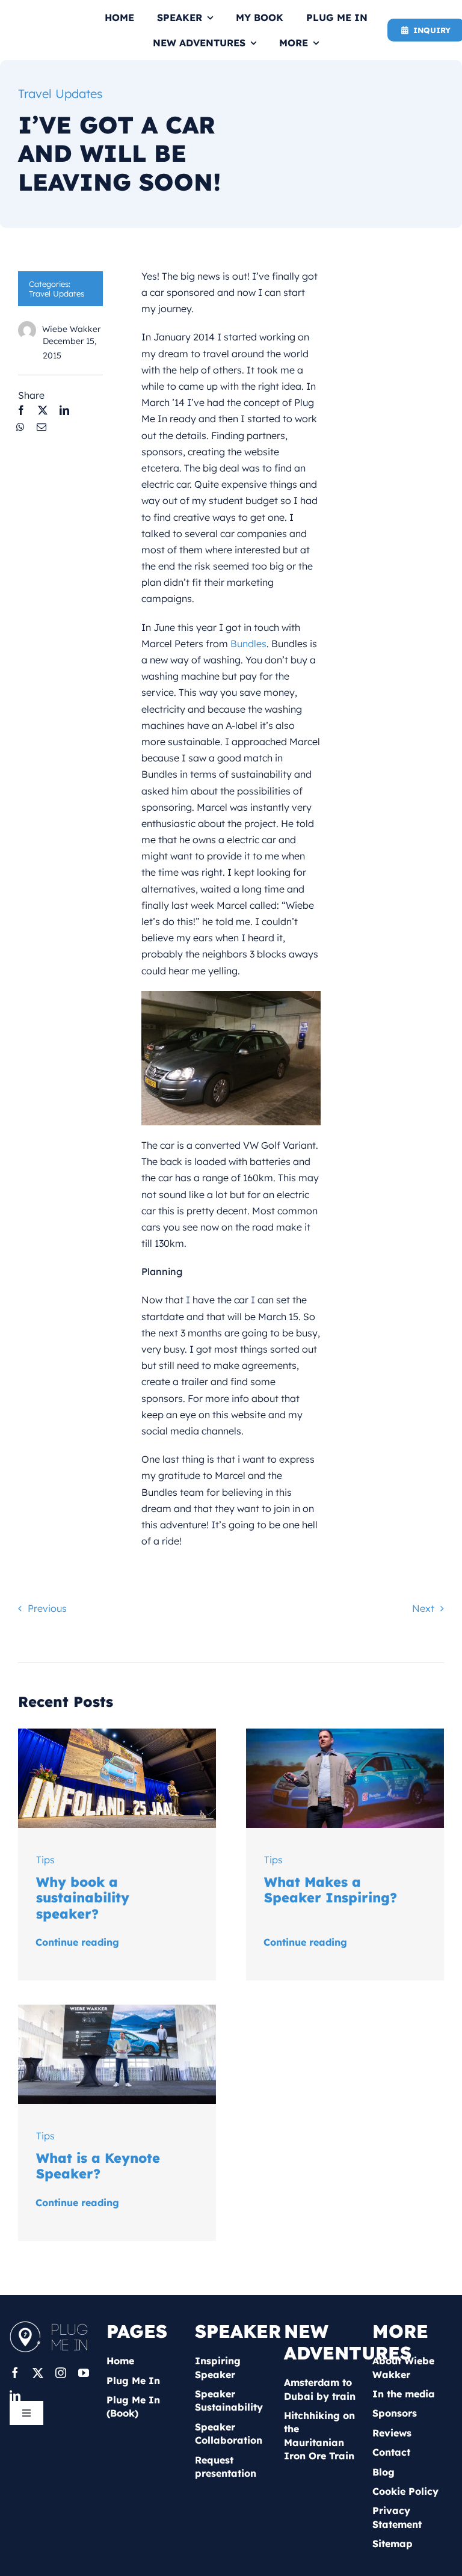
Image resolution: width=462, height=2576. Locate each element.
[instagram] (61, 2373)
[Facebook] (21, 410)
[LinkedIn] (64, 410)
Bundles (248, 644)
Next (423, 1608)
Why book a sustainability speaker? (83, 1898)
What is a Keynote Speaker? (98, 2166)
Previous (47, 1608)
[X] (43, 410)
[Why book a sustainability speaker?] (117, 1733)
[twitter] (38, 2373)
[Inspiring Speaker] (345, 1733)
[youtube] (84, 2373)
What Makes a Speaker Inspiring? (331, 1890)
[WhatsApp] (20, 427)
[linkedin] (15, 2396)
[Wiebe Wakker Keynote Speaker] (117, 2009)
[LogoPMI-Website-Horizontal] (52, 2325)
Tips (45, 1860)
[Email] (42, 427)
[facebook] (15, 2373)
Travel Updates (60, 94)
